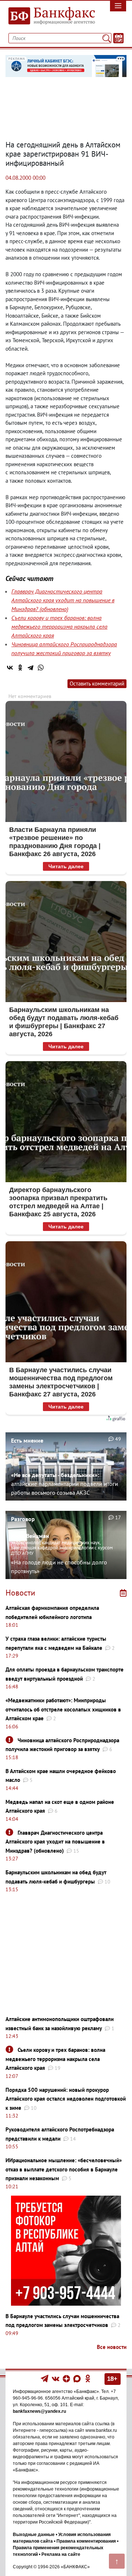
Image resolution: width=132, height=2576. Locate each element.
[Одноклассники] (20, 668)
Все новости (112, 2347)
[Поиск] (107, 38)
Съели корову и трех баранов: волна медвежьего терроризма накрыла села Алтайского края (59, 626)
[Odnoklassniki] (88, 2378)
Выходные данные (34, 2535)
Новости (20, 1593)
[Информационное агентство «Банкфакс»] (49, 16)
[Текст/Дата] (118, 38)
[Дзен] (67, 2378)
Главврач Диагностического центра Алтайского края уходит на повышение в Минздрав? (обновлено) (63, 600)
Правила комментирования (86, 2541)
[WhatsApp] (41, 668)
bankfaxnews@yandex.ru (39, 2411)
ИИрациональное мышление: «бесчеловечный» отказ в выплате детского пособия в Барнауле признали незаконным (64, 2169)
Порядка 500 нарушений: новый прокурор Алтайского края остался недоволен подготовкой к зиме (66, 2099)
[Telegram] (30, 668)
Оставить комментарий (97, 684)
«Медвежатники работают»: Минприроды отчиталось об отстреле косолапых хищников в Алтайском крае (63, 1709)
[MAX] (78, 2378)
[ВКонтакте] (10, 668)
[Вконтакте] (56, 2378)
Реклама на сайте (61, 2554)
